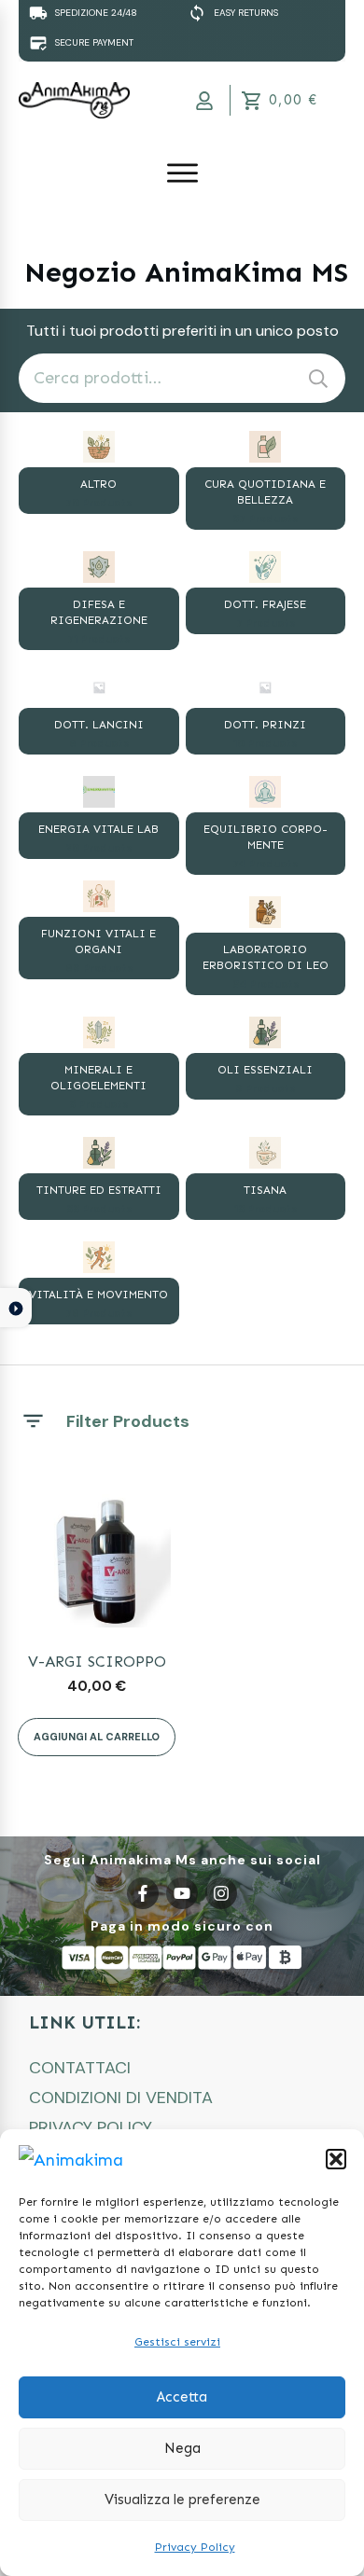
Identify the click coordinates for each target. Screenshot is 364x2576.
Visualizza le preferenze (182, 2500)
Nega (182, 2448)
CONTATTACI (80, 2068)
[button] (336, 2159)
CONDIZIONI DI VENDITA (121, 2098)
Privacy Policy (195, 2547)
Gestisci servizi (177, 2342)
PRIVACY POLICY (91, 2127)
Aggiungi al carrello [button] (97, 1737)
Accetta (182, 2397)
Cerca (318, 378)
